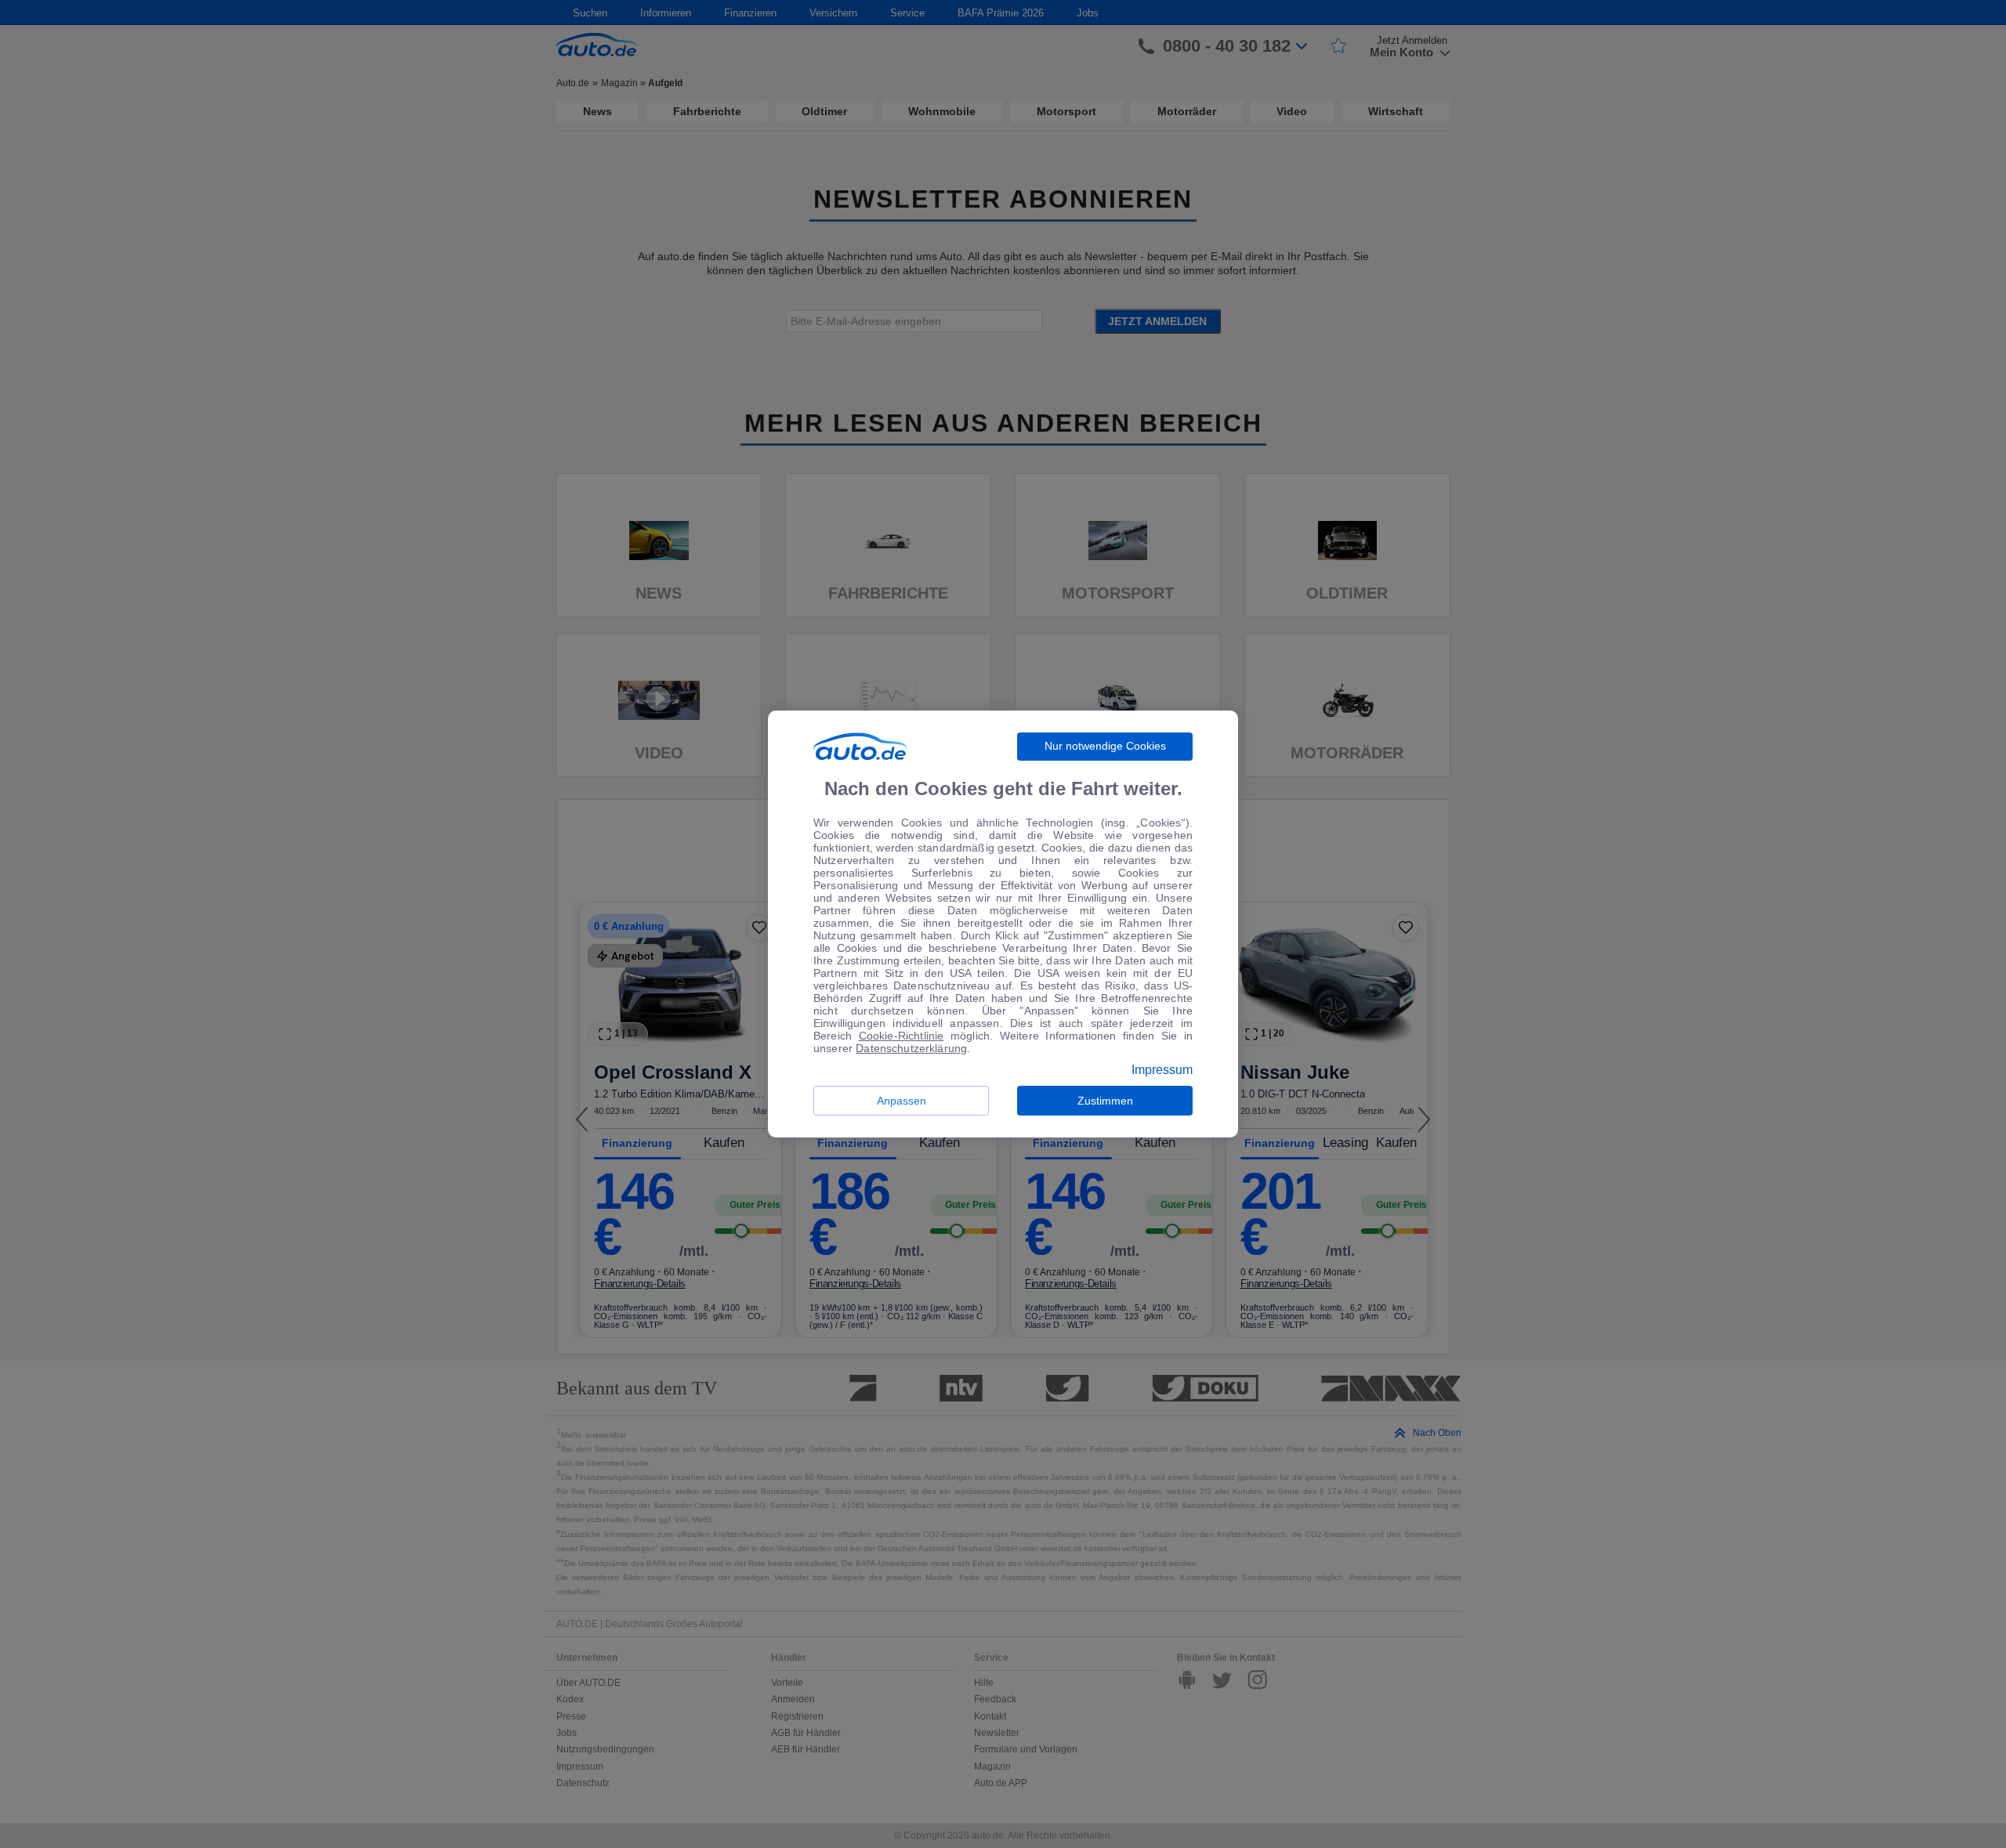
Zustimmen (1105, 1101)
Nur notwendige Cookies (1105, 746)
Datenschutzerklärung (911, 1048)
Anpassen (902, 1101)
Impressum (1162, 1070)
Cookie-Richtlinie (902, 1036)
